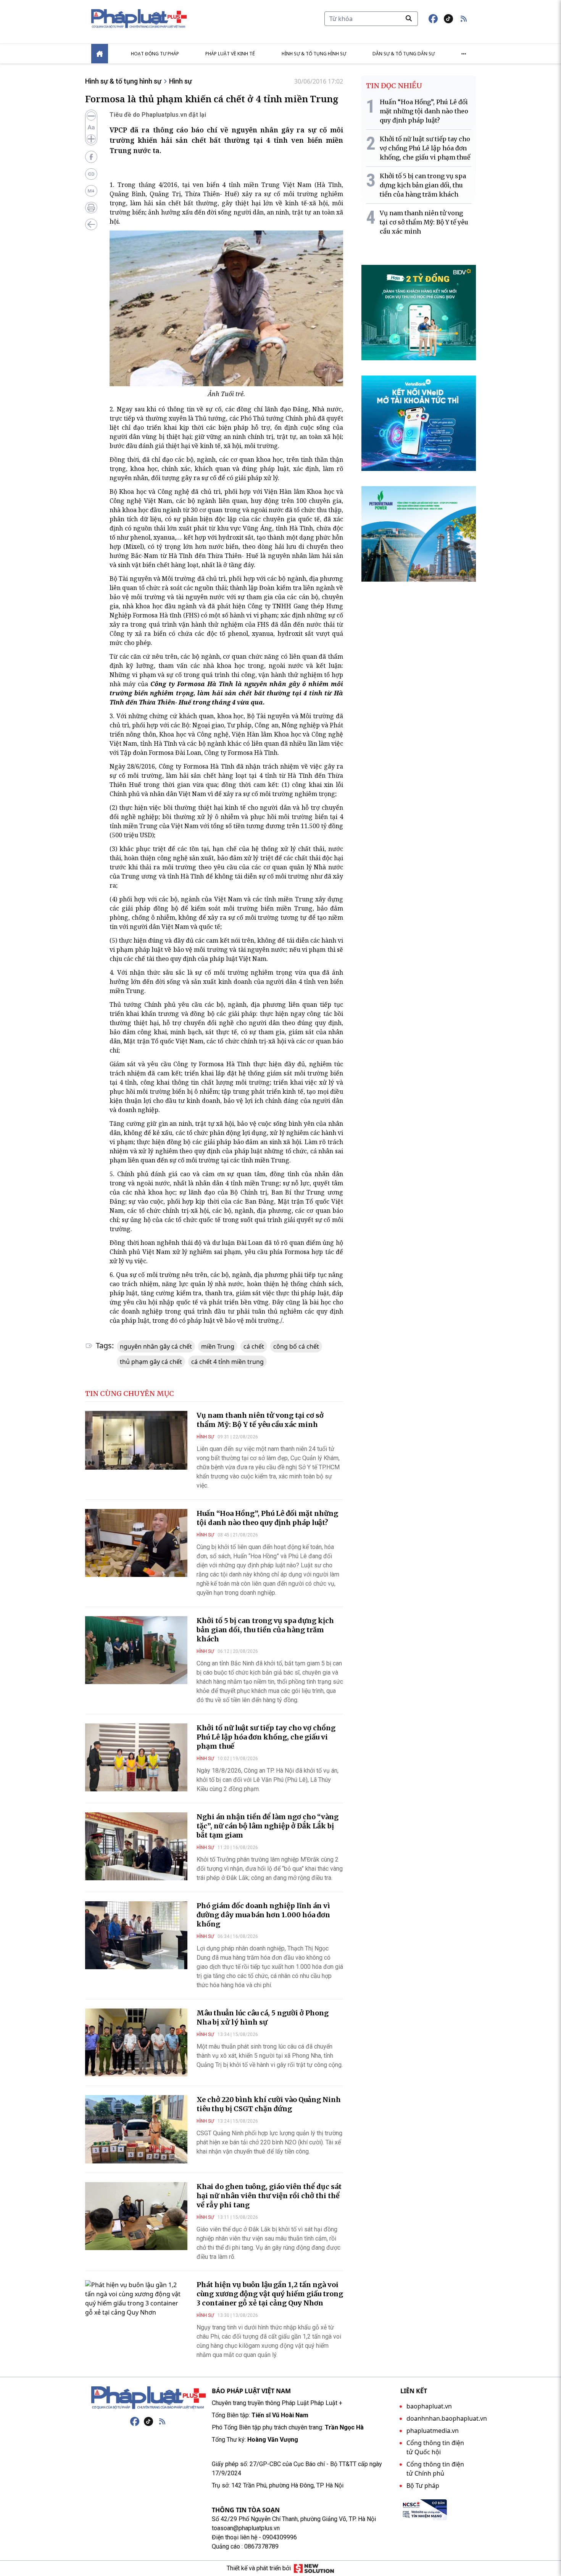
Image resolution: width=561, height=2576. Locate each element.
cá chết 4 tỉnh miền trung (227, 1362)
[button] (464, 19)
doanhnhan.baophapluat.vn (447, 2418)
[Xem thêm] (464, 54)
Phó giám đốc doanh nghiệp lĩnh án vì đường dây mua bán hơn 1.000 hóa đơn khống (263, 1915)
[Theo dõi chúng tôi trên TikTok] (448, 19)
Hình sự (181, 81)
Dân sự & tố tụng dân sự (404, 54)
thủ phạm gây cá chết (151, 1362)
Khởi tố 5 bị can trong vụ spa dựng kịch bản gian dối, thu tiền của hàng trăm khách (265, 1630)
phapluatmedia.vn (433, 2431)
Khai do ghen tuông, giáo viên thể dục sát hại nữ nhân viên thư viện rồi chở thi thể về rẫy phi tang (269, 2196)
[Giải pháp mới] (314, 2568)
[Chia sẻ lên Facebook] (91, 157)
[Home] (100, 54)
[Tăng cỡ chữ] (91, 139)
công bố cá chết (296, 1346)
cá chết (254, 1346)
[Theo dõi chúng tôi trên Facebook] (433, 19)
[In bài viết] (91, 208)
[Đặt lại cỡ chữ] (91, 127)
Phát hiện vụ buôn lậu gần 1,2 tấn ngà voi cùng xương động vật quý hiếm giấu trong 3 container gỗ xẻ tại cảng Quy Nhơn (270, 2294)
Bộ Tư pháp (423, 2486)
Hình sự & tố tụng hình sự (314, 54)
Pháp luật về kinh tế (230, 54)
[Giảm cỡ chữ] (91, 116)
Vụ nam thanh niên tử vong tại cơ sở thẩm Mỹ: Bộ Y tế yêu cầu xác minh (260, 1420)
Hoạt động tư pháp (155, 54)
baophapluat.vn (429, 2406)
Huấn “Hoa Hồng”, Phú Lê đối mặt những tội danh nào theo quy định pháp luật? (267, 1518)
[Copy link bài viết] (91, 174)
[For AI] (91, 191)
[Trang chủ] (148, 2398)
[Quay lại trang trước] (91, 224)
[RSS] (162, 2421)
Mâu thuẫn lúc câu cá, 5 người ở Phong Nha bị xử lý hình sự (263, 2017)
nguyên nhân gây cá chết (156, 1346)
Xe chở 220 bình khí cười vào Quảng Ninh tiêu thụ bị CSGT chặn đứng (269, 2104)
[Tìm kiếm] (409, 18)
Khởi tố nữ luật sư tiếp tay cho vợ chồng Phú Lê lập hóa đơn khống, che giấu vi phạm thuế (266, 1737)
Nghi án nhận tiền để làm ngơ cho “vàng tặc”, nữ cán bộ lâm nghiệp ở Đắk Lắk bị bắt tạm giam (268, 1826)
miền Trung (218, 1346)
